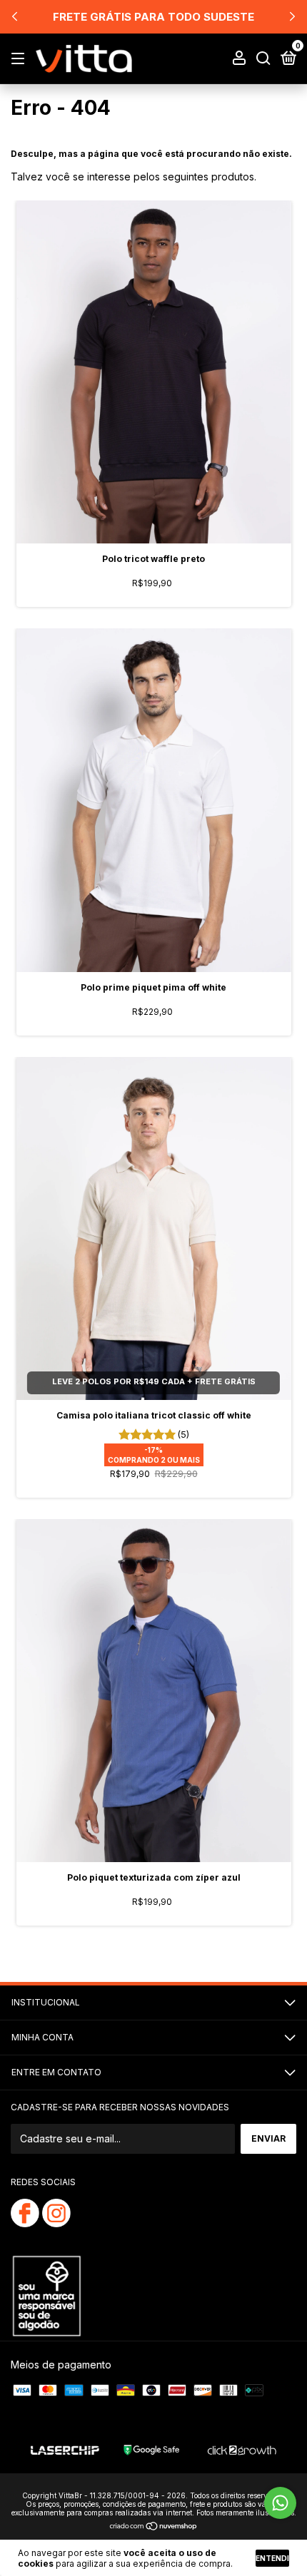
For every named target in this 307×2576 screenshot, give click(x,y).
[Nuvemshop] (154, 2526)
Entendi (272, 2558)
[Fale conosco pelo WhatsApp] (280, 2503)
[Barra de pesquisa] (263, 59)
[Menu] (20, 59)
